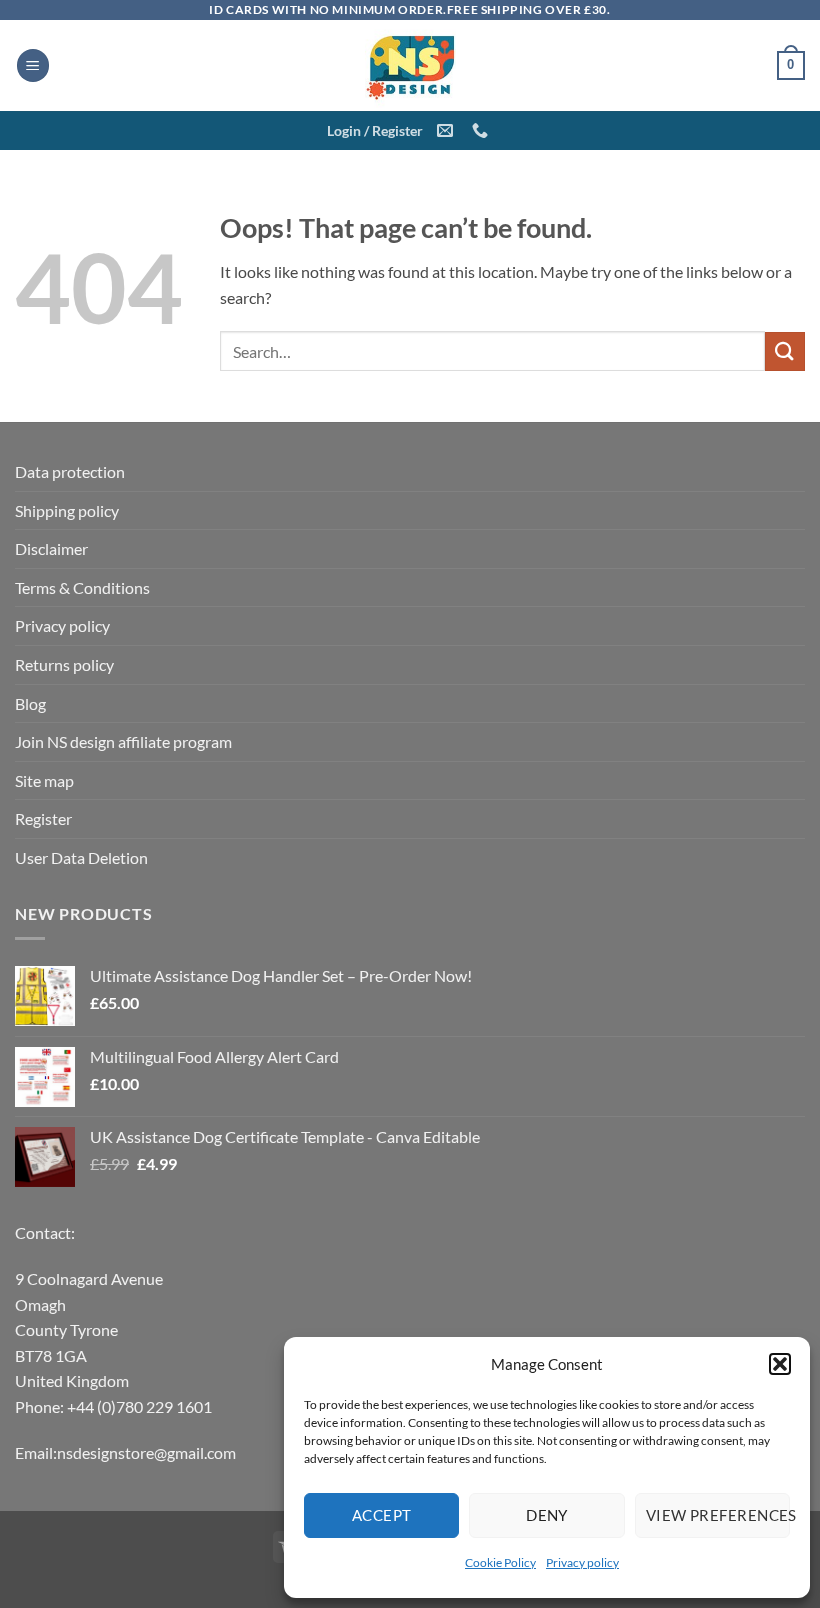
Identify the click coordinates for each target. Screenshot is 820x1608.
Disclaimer (51, 548)
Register (43, 818)
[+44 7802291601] (482, 130)
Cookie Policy (500, 1562)
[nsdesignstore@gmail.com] (447, 130)
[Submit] (785, 351)
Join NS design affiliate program (123, 741)
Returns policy (64, 664)
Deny (547, 1515)
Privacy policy (582, 1562)
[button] (780, 1364)
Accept (382, 1515)
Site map (44, 780)
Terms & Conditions (82, 587)
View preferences (718, 1515)
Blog (30, 703)
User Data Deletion (81, 857)
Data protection (70, 471)
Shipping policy (67, 510)
